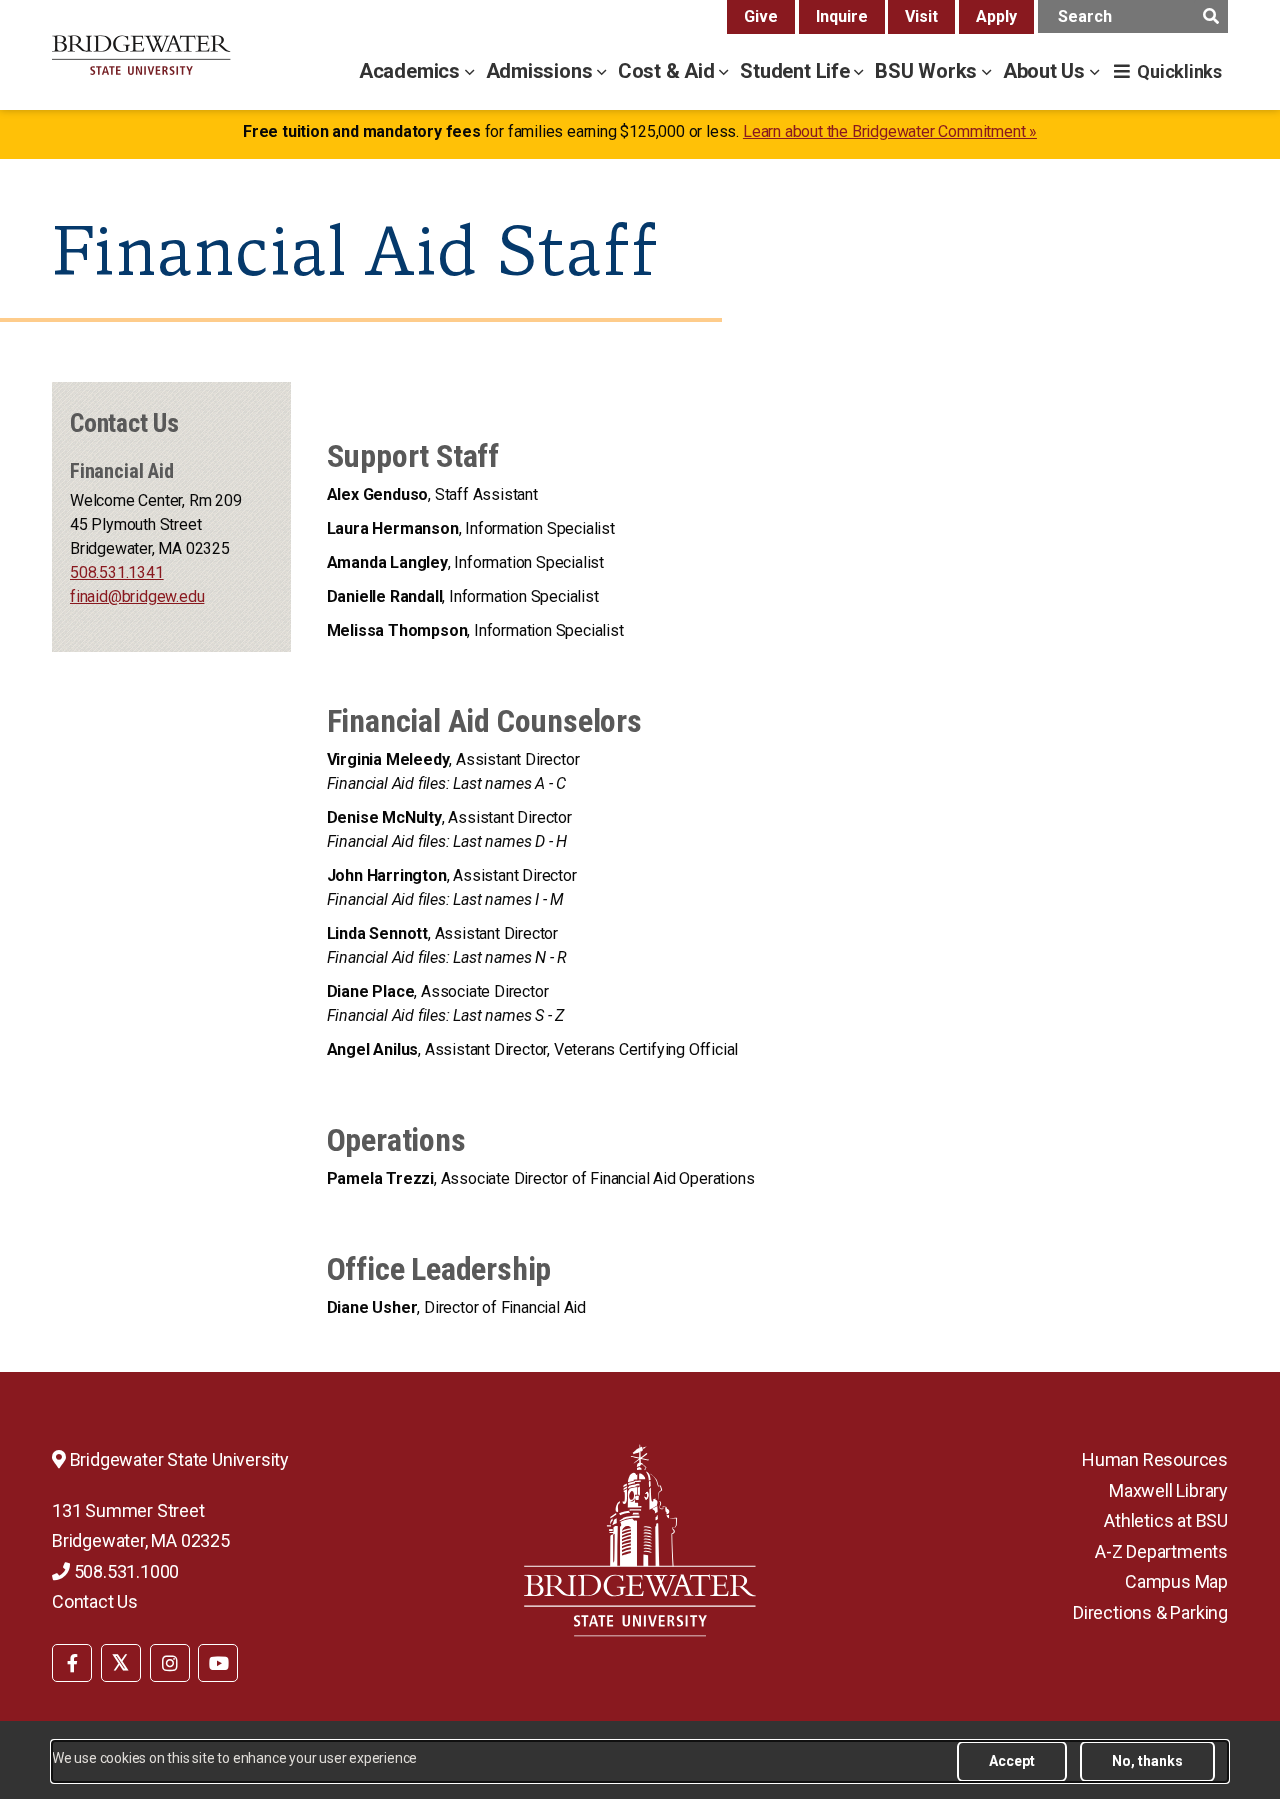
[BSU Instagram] (170, 1663)
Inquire (842, 16)
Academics (412, 71)
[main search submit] (1210, 16)
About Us (1046, 71)
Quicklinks (1179, 71)
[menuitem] (72, 1661)
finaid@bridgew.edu (137, 596)
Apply (996, 16)
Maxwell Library (1168, 1490)
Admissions (542, 71)
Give (761, 16)
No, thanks (1147, 1761)
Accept (1012, 1761)
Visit (921, 16)
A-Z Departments (1161, 1551)
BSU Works (928, 71)
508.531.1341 (117, 572)
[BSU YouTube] (218, 1663)
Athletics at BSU (1166, 1520)
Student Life (797, 71)
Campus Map (1176, 1581)
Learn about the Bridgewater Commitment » (890, 131)
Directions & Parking (1150, 1612)
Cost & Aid (669, 71)
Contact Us (95, 1601)
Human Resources (1155, 1459)
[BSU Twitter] (121, 1663)
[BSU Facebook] (72, 1663)
